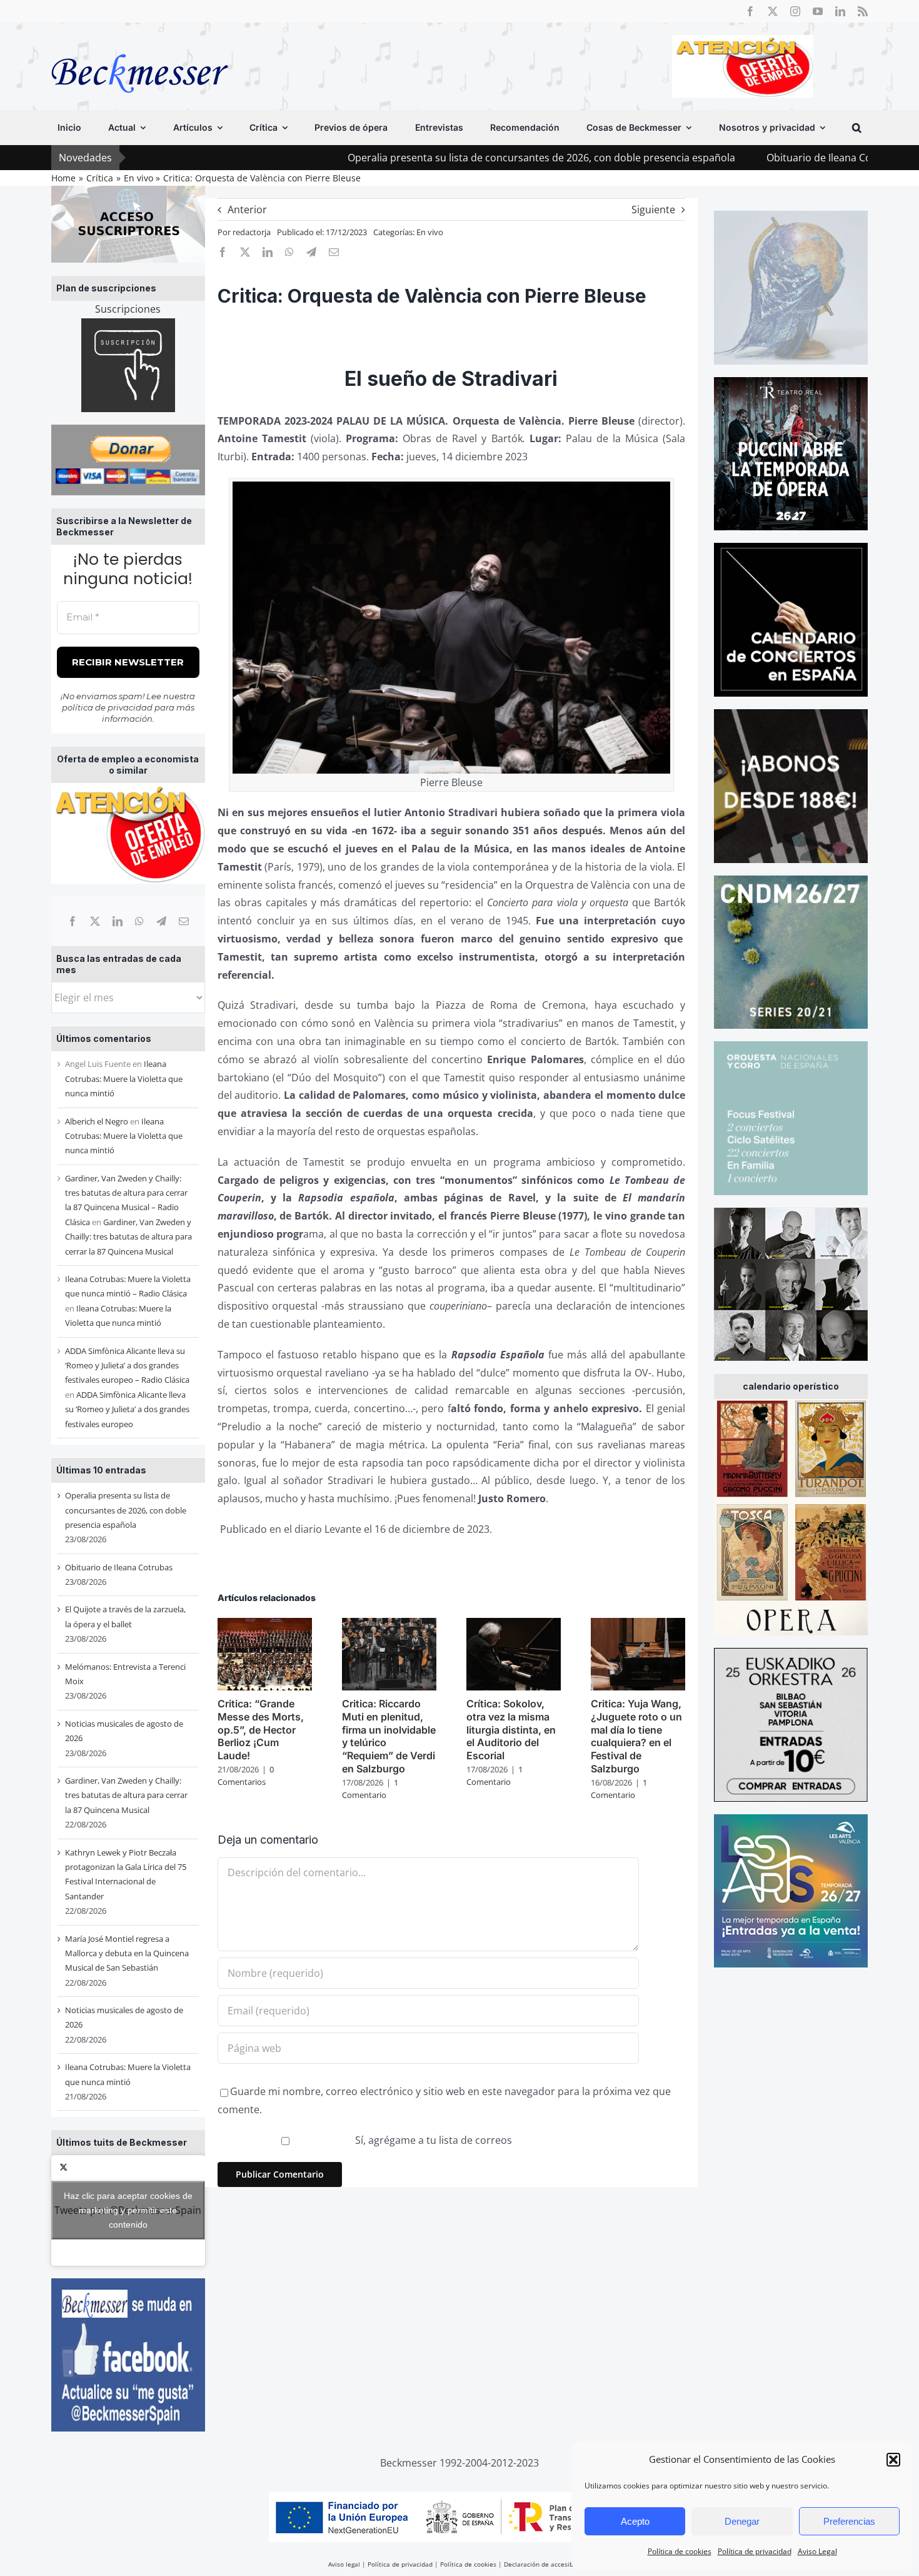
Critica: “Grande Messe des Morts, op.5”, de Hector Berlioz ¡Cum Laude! (261, 1730)
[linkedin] (840, 11)
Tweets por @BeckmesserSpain (128, 2210)
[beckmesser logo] (140, 45)
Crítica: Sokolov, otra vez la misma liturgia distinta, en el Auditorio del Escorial (511, 1730)
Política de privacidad (755, 2551)
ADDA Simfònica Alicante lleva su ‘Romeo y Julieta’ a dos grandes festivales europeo (127, 1409)
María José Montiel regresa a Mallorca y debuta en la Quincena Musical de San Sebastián (127, 1953)
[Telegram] (161, 921)
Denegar (742, 2521)
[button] (893, 2460)
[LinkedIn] (118, 921)
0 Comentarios (246, 1775)
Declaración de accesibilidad (547, 2564)
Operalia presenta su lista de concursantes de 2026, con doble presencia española (423, 158)
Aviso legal (344, 2564)
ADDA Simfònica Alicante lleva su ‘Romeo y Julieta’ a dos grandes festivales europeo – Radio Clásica (127, 1366)
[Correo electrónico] (184, 921)
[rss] (863, 11)
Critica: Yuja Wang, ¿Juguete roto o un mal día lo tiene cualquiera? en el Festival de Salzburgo (636, 1736)
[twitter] (773, 11)
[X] (95, 921)
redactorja (252, 232)
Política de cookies (680, 2551)
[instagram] (795, 11)
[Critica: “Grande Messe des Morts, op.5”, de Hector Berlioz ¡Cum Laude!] (265, 1625)
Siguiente (653, 210)
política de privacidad (107, 707)
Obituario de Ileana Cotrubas (716, 158)
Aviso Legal (817, 2551)
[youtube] (818, 11)
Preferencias (849, 2521)
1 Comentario (370, 1789)
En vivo (430, 232)
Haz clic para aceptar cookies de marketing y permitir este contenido (128, 2210)
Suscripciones (128, 309)
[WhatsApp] (139, 921)
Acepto (635, 2521)
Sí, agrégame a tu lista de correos (432, 2140)
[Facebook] (73, 921)
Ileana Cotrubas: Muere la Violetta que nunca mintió (124, 1078)
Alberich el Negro (97, 1121)
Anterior (247, 210)
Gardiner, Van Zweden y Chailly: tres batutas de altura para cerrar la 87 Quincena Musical (128, 1237)
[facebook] (750, 11)
